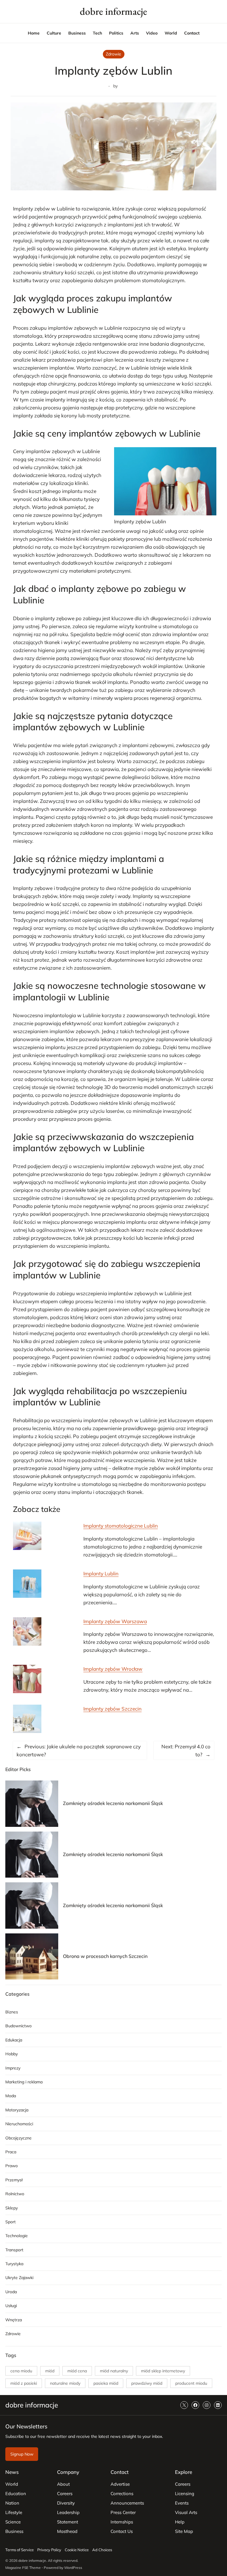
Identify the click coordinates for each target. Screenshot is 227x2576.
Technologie (17, 2236)
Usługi (11, 2306)
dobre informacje (113, 11)
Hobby (12, 2054)
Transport (14, 2250)
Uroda (11, 2292)
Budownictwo (18, 2026)
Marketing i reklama (24, 2082)
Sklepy (12, 2208)
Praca (11, 2152)
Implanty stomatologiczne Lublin (121, 1526)
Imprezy (13, 2068)
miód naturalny (114, 2371)
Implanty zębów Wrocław (113, 1669)
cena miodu (21, 2371)
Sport (10, 2222)
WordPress (73, 2568)
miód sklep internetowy (163, 2371)
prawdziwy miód (147, 2383)
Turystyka (14, 2264)
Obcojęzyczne (18, 2138)
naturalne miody (65, 2383)
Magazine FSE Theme (23, 2568)
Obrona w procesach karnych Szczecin (105, 1956)
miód (50, 2371)
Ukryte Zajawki (19, 2278)
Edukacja (14, 2040)
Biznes (12, 2012)
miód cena (77, 2371)
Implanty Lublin (101, 1573)
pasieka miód (106, 2383)
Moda (11, 2096)
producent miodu (191, 2383)
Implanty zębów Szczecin (112, 1709)
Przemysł (14, 2180)
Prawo (12, 2166)
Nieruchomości (19, 2124)
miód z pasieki (24, 2383)
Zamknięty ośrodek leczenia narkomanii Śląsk (113, 1803)
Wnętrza (14, 2320)
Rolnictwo (15, 2194)
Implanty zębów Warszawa (115, 1621)
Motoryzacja (17, 2110)
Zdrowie (113, 54)
